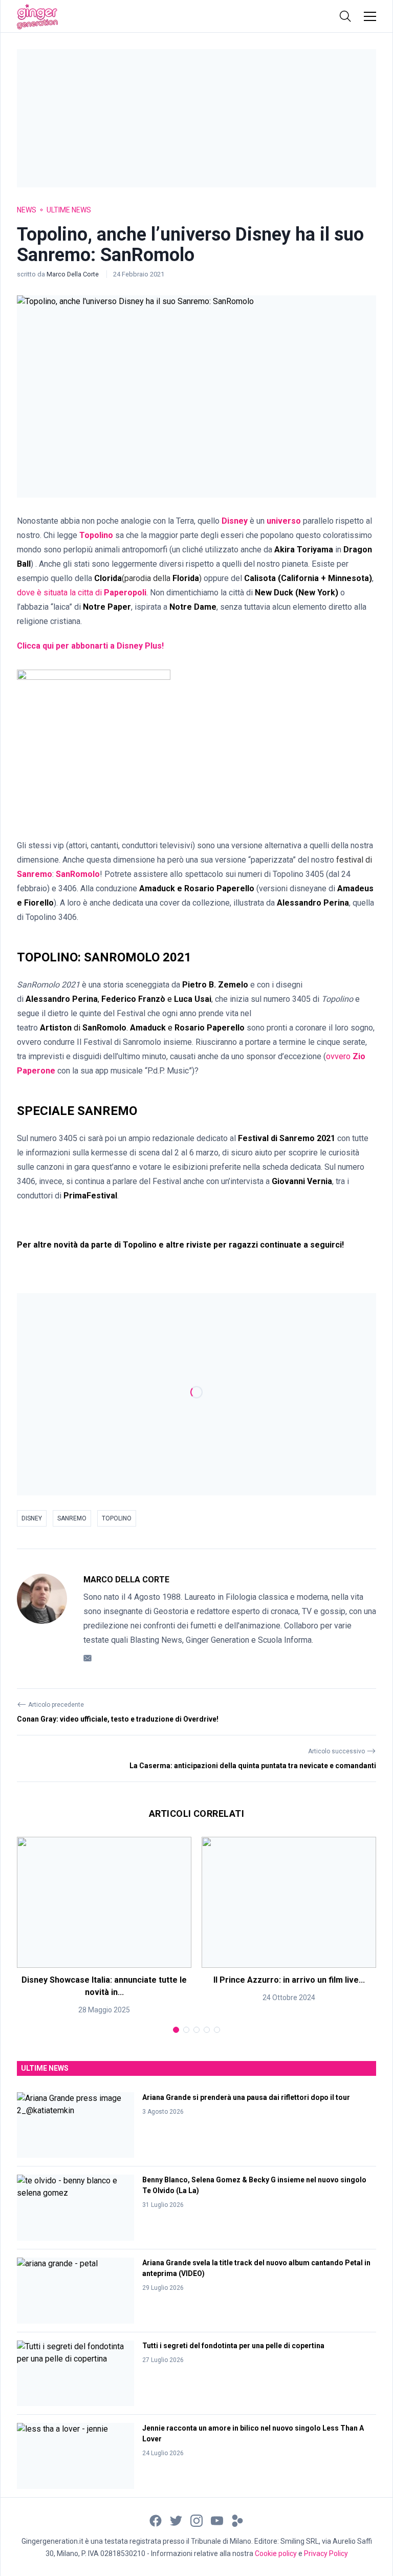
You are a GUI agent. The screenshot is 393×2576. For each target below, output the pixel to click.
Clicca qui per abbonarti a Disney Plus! (90, 646)
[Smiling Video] (237, 2520)
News (27, 210)
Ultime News (69, 210)
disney (32, 1518)
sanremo (72, 1518)
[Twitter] (176, 2520)
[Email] (88, 1657)
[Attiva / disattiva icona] (345, 16)
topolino (117, 1518)
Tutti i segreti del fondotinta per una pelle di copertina (233, 2346)
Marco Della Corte (73, 274)
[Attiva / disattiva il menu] (370, 16)
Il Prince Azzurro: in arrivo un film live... (289, 1980)
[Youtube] (217, 2520)
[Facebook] (156, 2520)
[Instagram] (196, 2520)
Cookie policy (276, 2553)
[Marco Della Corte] (42, 1619)
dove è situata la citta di (82, 593)
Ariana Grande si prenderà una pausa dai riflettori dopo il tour (246, 2097)
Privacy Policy (326, 2553)
